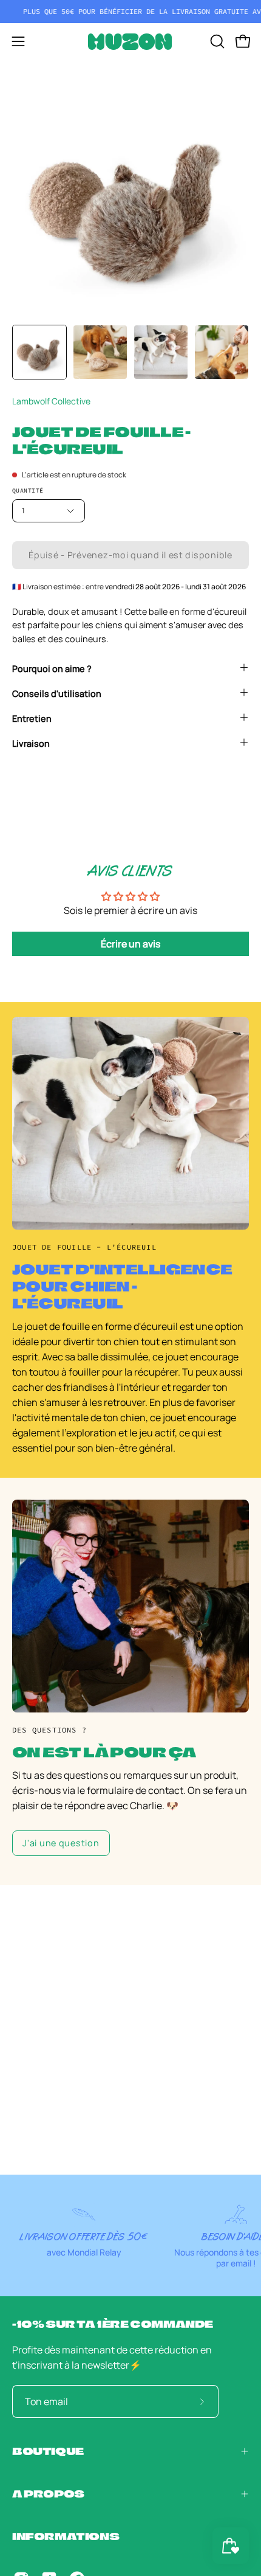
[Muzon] (130, 42)
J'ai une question (61, 1843)
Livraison (31, 743)
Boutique (48, 2451)
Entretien (32, 718)
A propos (48, 2494)
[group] (130, 12)
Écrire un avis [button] (130, 944)
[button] (216, 41)
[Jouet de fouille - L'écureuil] (39, 352)
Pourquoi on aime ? (52, 669)
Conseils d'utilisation (57, 694)
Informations (66, 2536)
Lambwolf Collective (51, 401)
